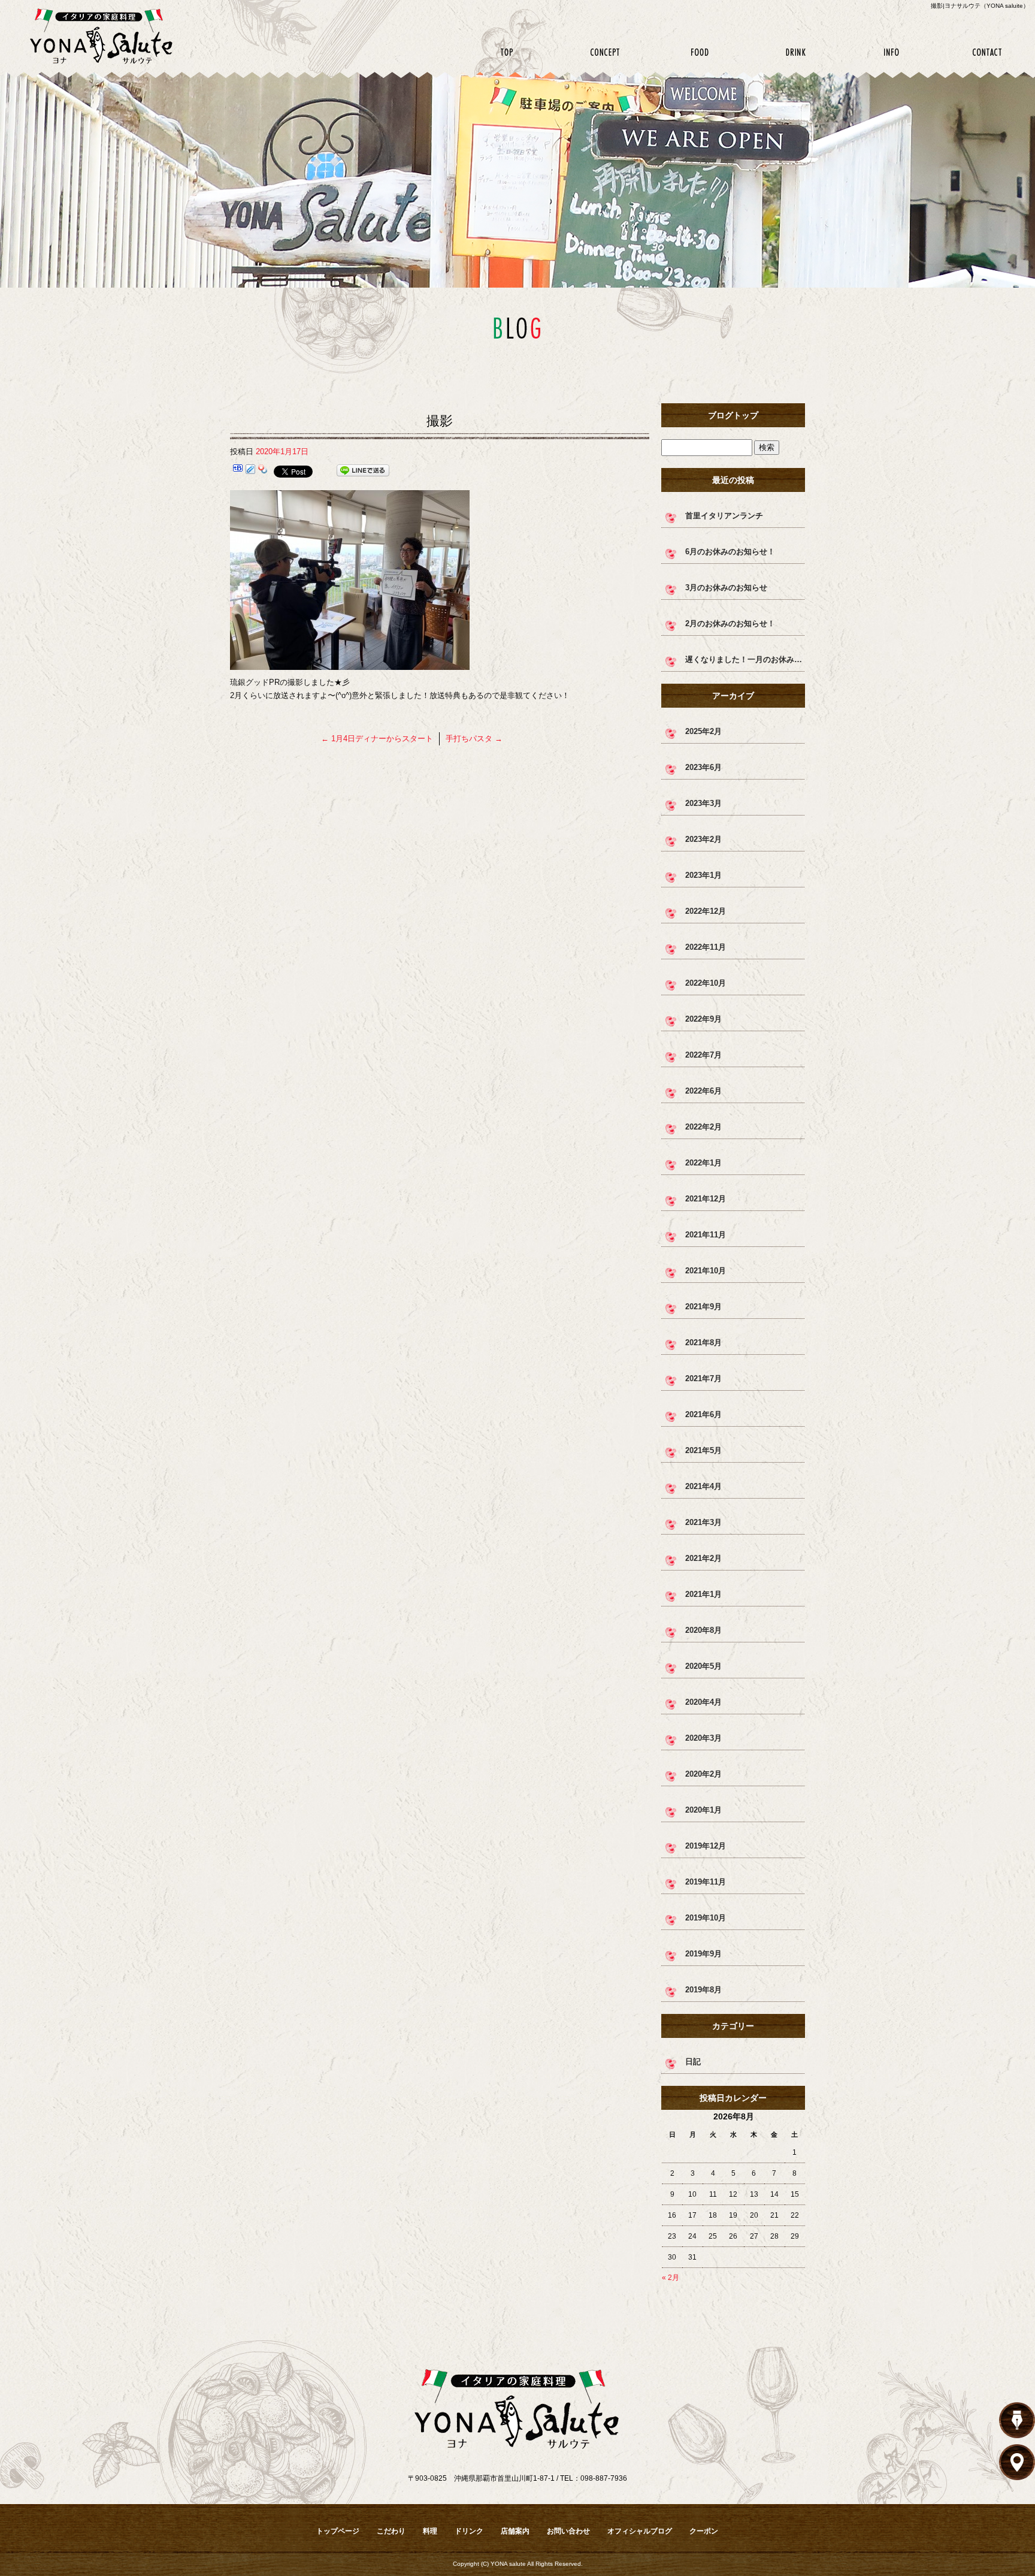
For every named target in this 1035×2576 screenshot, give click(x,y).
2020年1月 (703, 1810)
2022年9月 (703, 1019)
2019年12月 (706, 1846)
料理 (700, 52)
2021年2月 (703, 1558)
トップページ (508, 52)
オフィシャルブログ (640, 2531)
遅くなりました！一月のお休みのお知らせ (745, 659)
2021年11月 (706, 1235)
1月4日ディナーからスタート (377, 739)
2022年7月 (703, 1055)
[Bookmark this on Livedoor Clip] (250, 471)
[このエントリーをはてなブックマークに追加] (238, 471)
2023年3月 (703, 803)
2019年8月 (703, 1990)
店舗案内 (891, 52)
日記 (693, 2062)
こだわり (604, 52)
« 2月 (671, 2278)
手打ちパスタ (474, 739)
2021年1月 (703, 1594)
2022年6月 (703, 1091)
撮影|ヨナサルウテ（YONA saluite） (980, 6)
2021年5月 (703, 1450)
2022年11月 (706, 947)
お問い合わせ (987, 52)
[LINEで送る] (363, 471)
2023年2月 (703, 839)
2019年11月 (706, 1882)
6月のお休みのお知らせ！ (730, 552)
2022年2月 (703, 1127)
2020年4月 (703, 1702)
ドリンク (795, 52)
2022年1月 (703, 1163)
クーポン (704, 2531)
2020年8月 (703, 1630)
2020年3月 (703, 1738)
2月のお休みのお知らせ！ (730, 623)
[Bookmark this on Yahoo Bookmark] (263, 471)
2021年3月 (703, 1522)
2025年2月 (703, 731)
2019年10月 (706, 1918)
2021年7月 (703, 1378)
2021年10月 (706, 1271)
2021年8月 (703, 1343)
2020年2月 (703, 1774)
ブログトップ (733, 415)
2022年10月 (706, 983)
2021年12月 (706, 1199)
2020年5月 (703, 1666)
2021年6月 (703, 1414)
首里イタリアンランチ (724, 516)
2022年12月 (706, 911)
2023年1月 (703, 875)
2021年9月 (703, 1307)
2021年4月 (703, 1486)
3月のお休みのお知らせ (726, 588)
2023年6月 (703, 767)
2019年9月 (703, 1954)
